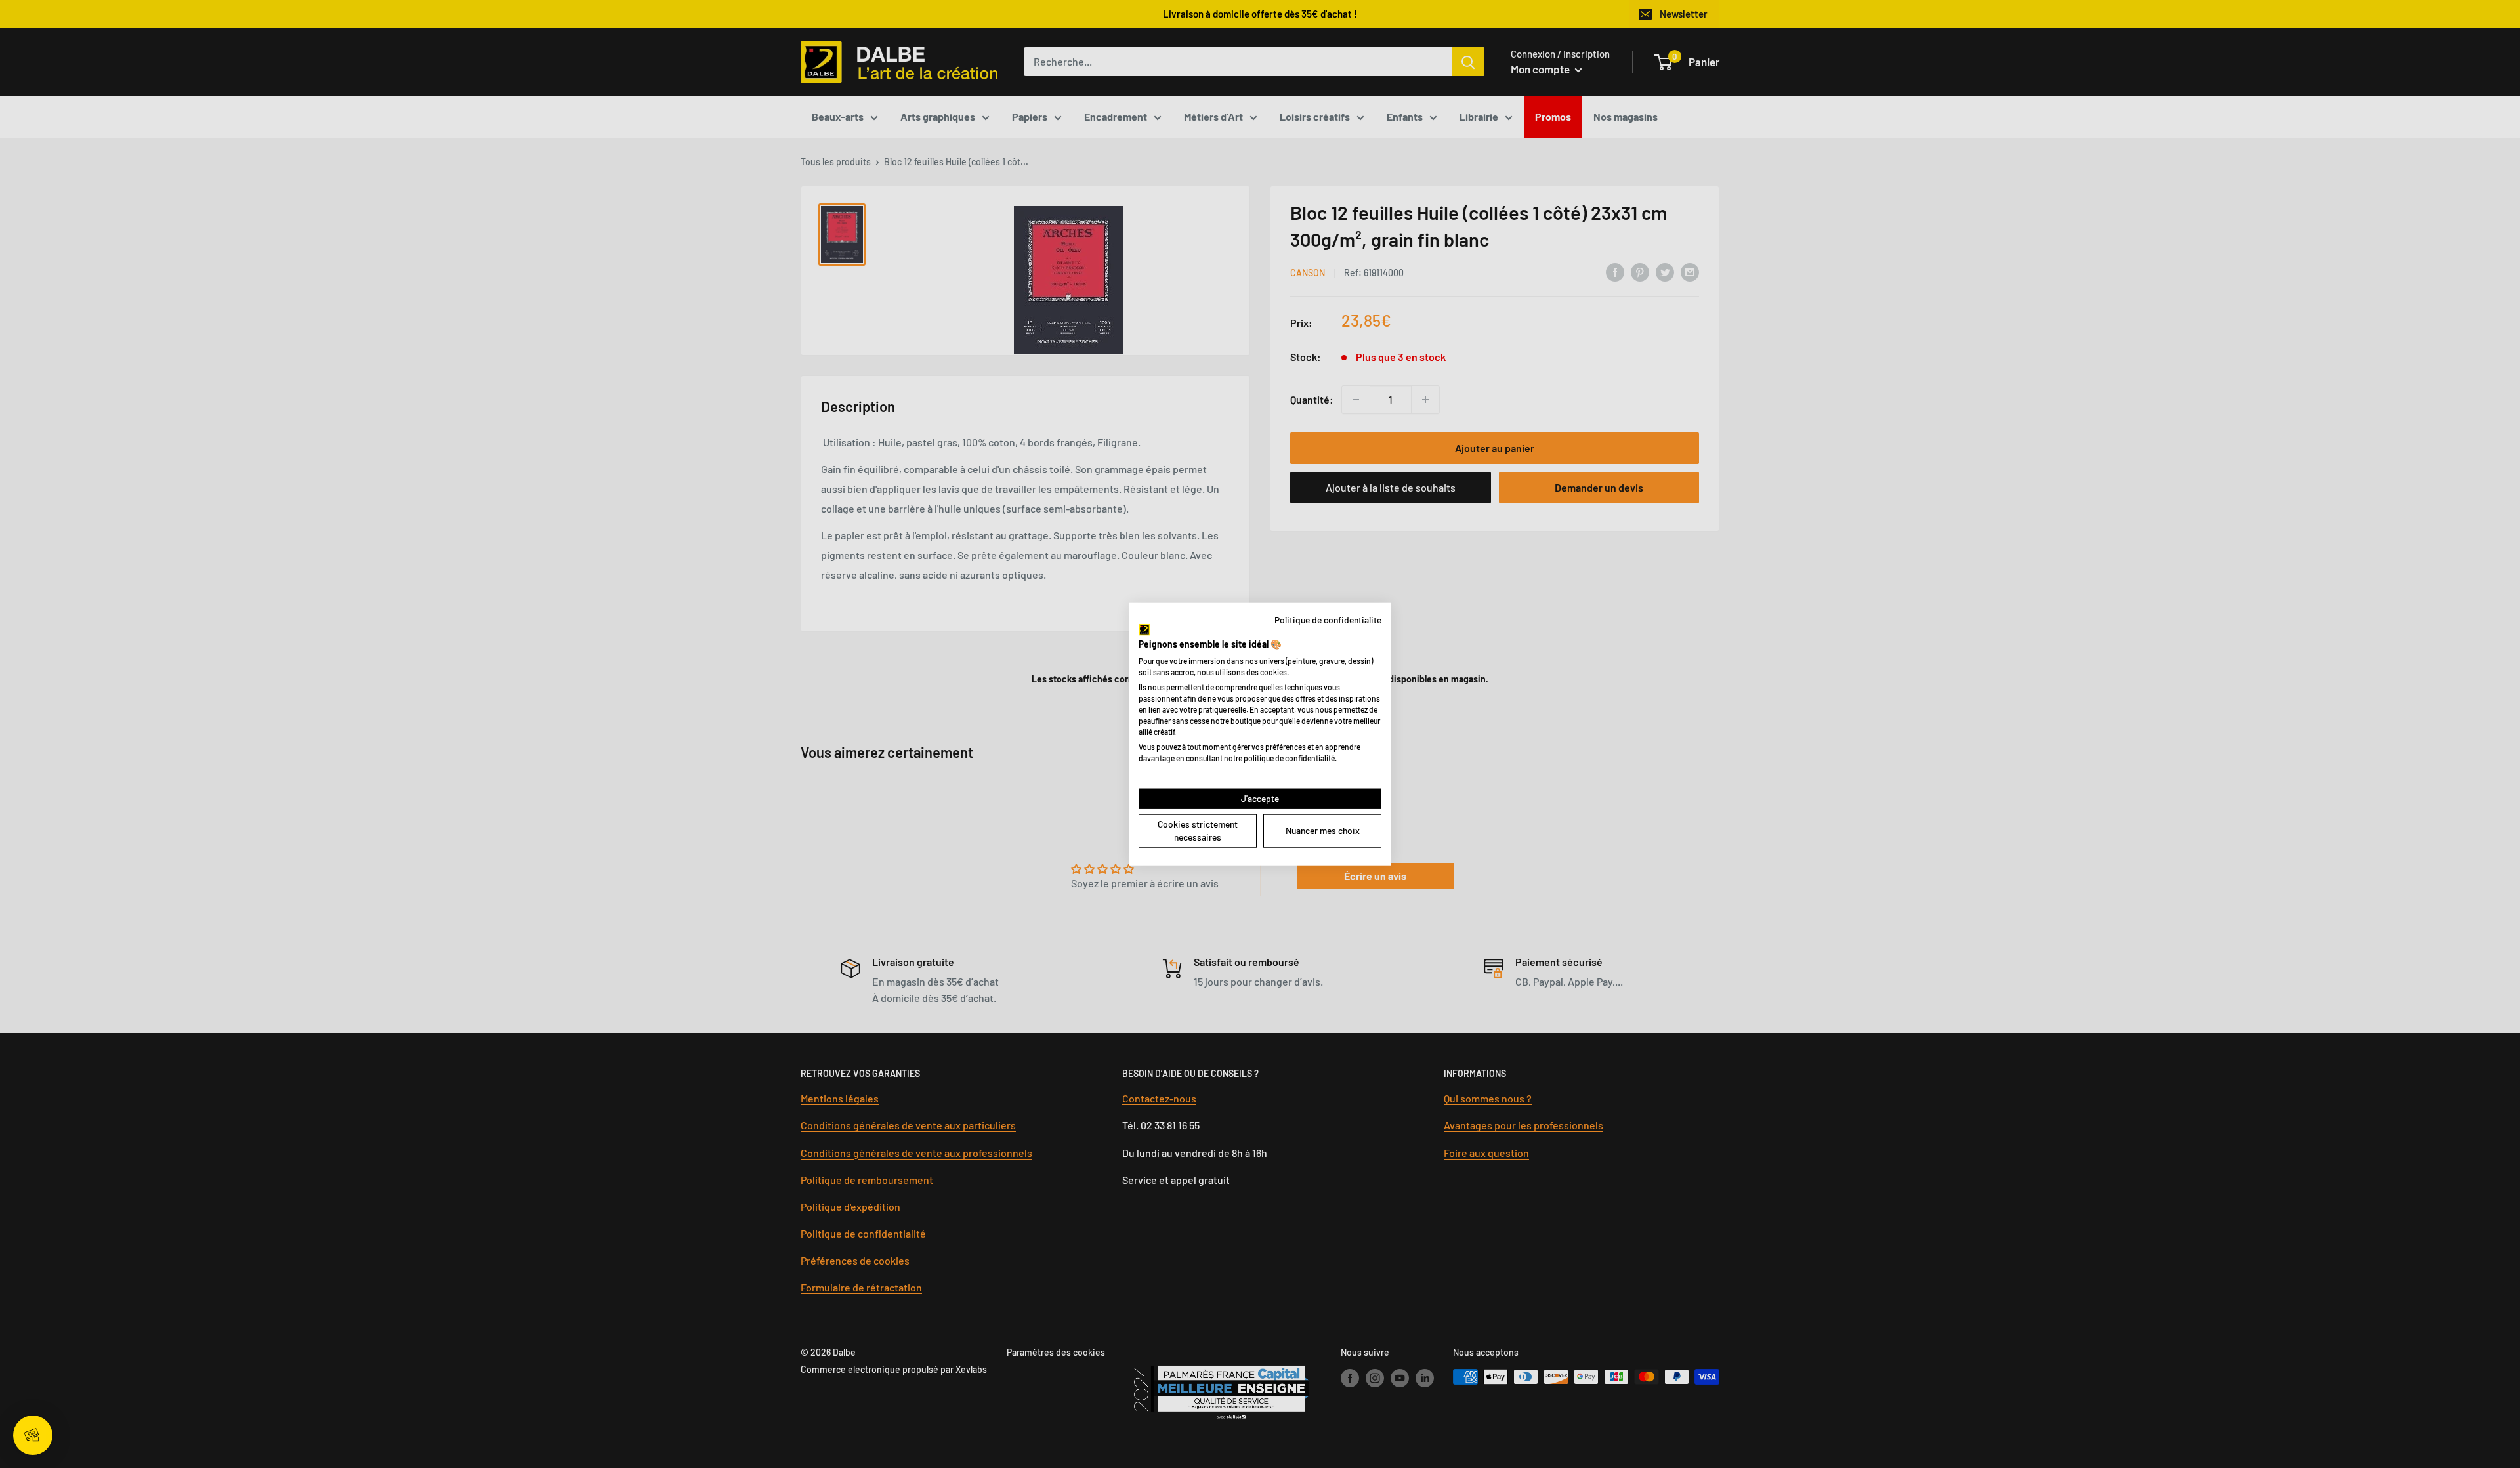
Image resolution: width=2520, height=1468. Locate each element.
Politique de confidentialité (1328, 619)
